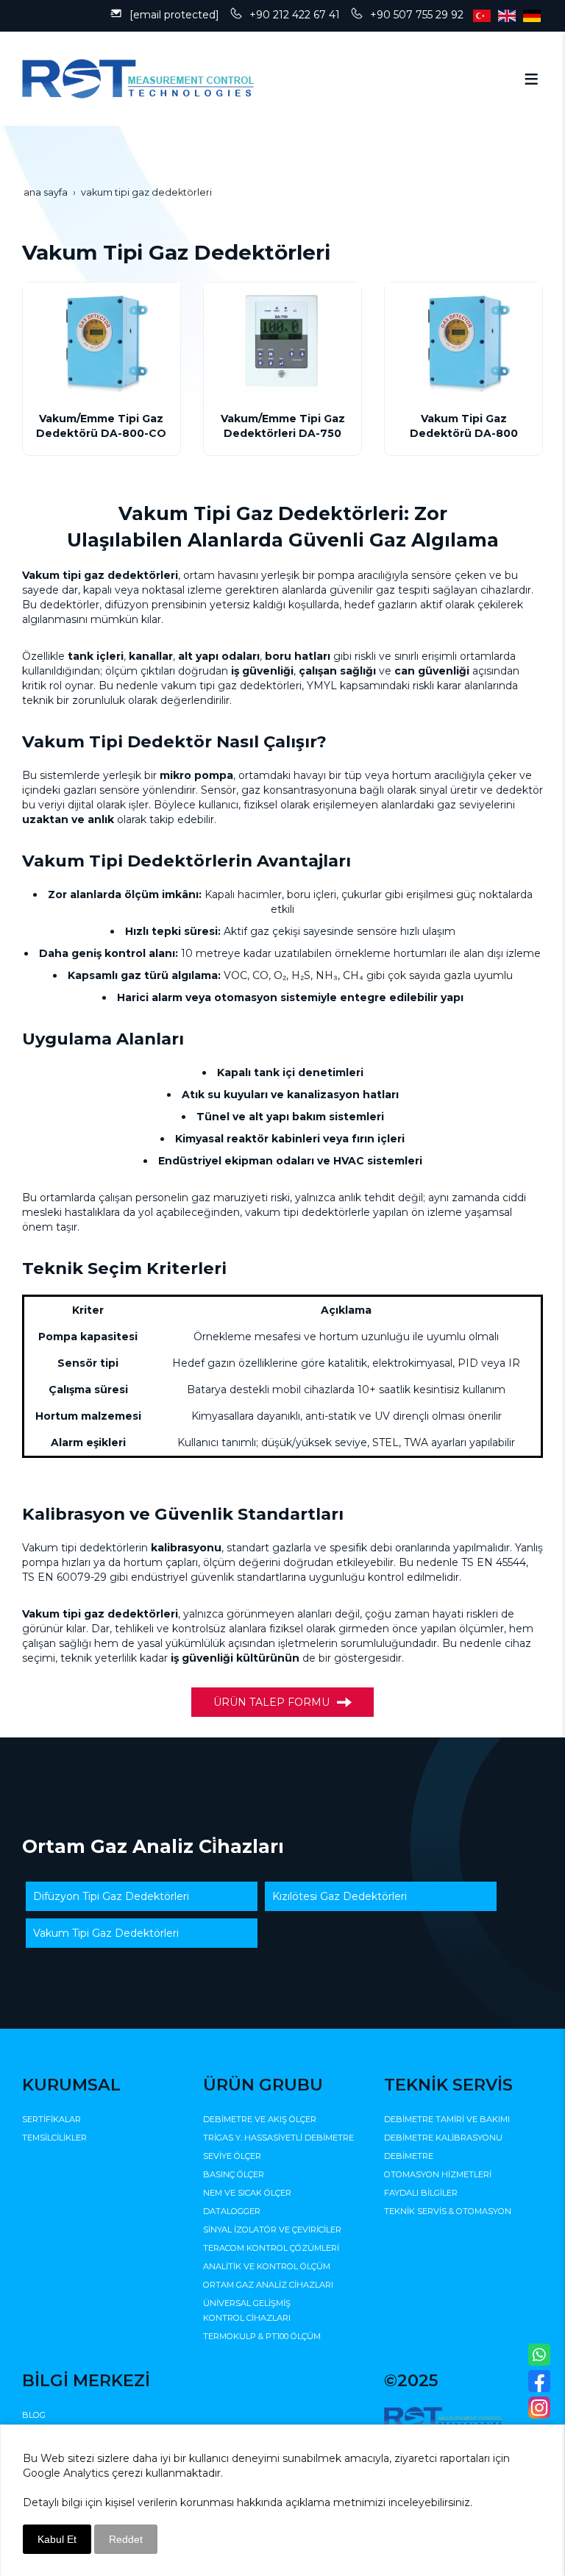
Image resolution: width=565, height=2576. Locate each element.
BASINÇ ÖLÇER (234, 2174)
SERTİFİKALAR (51, 2119)
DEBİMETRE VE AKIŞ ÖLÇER (260, 2119)
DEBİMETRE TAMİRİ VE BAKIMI (447, 2119)
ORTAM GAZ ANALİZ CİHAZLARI (268, 2285)
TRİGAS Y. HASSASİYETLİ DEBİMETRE (278, 2138)
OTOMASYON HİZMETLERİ (438, 2174)
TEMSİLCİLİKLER (54, 2138)
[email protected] (174, 15)
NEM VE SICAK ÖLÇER (247, 2193)
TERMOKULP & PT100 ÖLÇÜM (262, 2336)
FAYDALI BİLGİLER (421, 2193)
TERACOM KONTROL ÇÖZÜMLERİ (271, 2248)
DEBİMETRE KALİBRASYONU (443, 2138)
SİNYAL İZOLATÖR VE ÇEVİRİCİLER (272, 2230)
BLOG (34, 2415)
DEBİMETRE (409, 2156)
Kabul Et (57, 2539)
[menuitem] (142, 1896)
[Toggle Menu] (531, 79)
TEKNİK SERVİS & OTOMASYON (448, 2211)
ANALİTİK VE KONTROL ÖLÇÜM (267, 2266)
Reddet (126, 2539)
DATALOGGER (232, 2211)
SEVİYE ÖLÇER (232, 2156)
